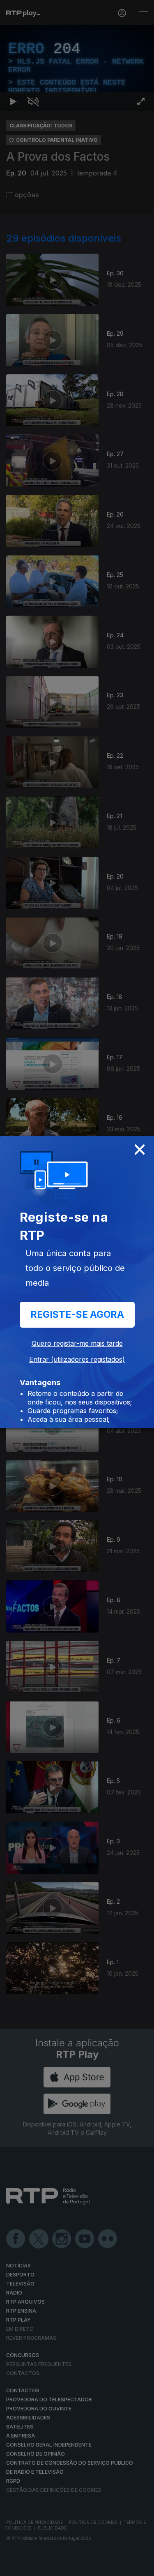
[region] (77, 1288)
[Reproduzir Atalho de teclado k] (13, 2566)
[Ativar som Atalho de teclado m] (33, 2566)
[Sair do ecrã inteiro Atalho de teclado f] (141, 2566)
